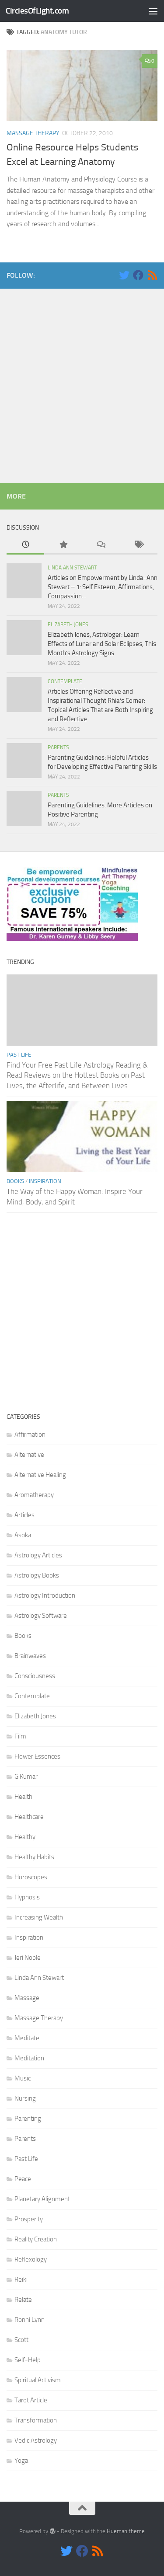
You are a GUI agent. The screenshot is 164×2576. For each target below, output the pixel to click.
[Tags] (139, 545)
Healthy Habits (34, 1857)
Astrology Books (37, 1575)
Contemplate (65, 681)
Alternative (29, 1455)
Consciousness (35, 1676)
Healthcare (29, 1817)
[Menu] (153, 11)
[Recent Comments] (101, 545)
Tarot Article (31, 2400)
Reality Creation (36, 2239)
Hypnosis (27, 1897)
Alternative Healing (40, 1475)
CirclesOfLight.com (37, 11)
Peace (23, 2179)
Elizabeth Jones (68, 625)
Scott (21, 2340)
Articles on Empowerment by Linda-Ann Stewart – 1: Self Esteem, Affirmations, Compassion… (103, 587)
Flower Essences (37, 1756)
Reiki (21, 2279)
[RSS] (152, 275)
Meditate (27, 2038)
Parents (58, 747)
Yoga (21, 2461)
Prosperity (29, 2219)
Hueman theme (126, 2531)
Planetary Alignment (42, 2199)
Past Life (19, 1055)
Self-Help (28, 2360)
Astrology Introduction (45, 1595)
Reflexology (31, 2259)
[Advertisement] (82, 384)
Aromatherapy (34, 1495)
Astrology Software (41, 1616)
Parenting (28, 2119)
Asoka (23, 1535)
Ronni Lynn (30, 2320)
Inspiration (45, 1181)
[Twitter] (124, 275)
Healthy (25, 1837)
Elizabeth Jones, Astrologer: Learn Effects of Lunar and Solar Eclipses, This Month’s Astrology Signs (102, 644)
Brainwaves (30, 1656)
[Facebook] (138, 275)
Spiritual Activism (38, 2380)
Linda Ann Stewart (72, 568)
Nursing (25, 2098)
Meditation (29, 2058)
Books (15, 1181)
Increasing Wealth (39, 1917)
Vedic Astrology (36, 2440)
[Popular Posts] (63, 545)
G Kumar (26, 1777)
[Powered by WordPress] (52, 2531)
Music (23, 2078)
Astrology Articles (38, 1555)
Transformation (36, 2420)
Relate (23, 2300)
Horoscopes (31, 1877)
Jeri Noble (28, 1958)
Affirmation (30, 1435)
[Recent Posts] (25, 545)
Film (20, 1736)
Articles (24, 1515)
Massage (27, 1998)
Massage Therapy (33, 133)
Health (23, 1797)
